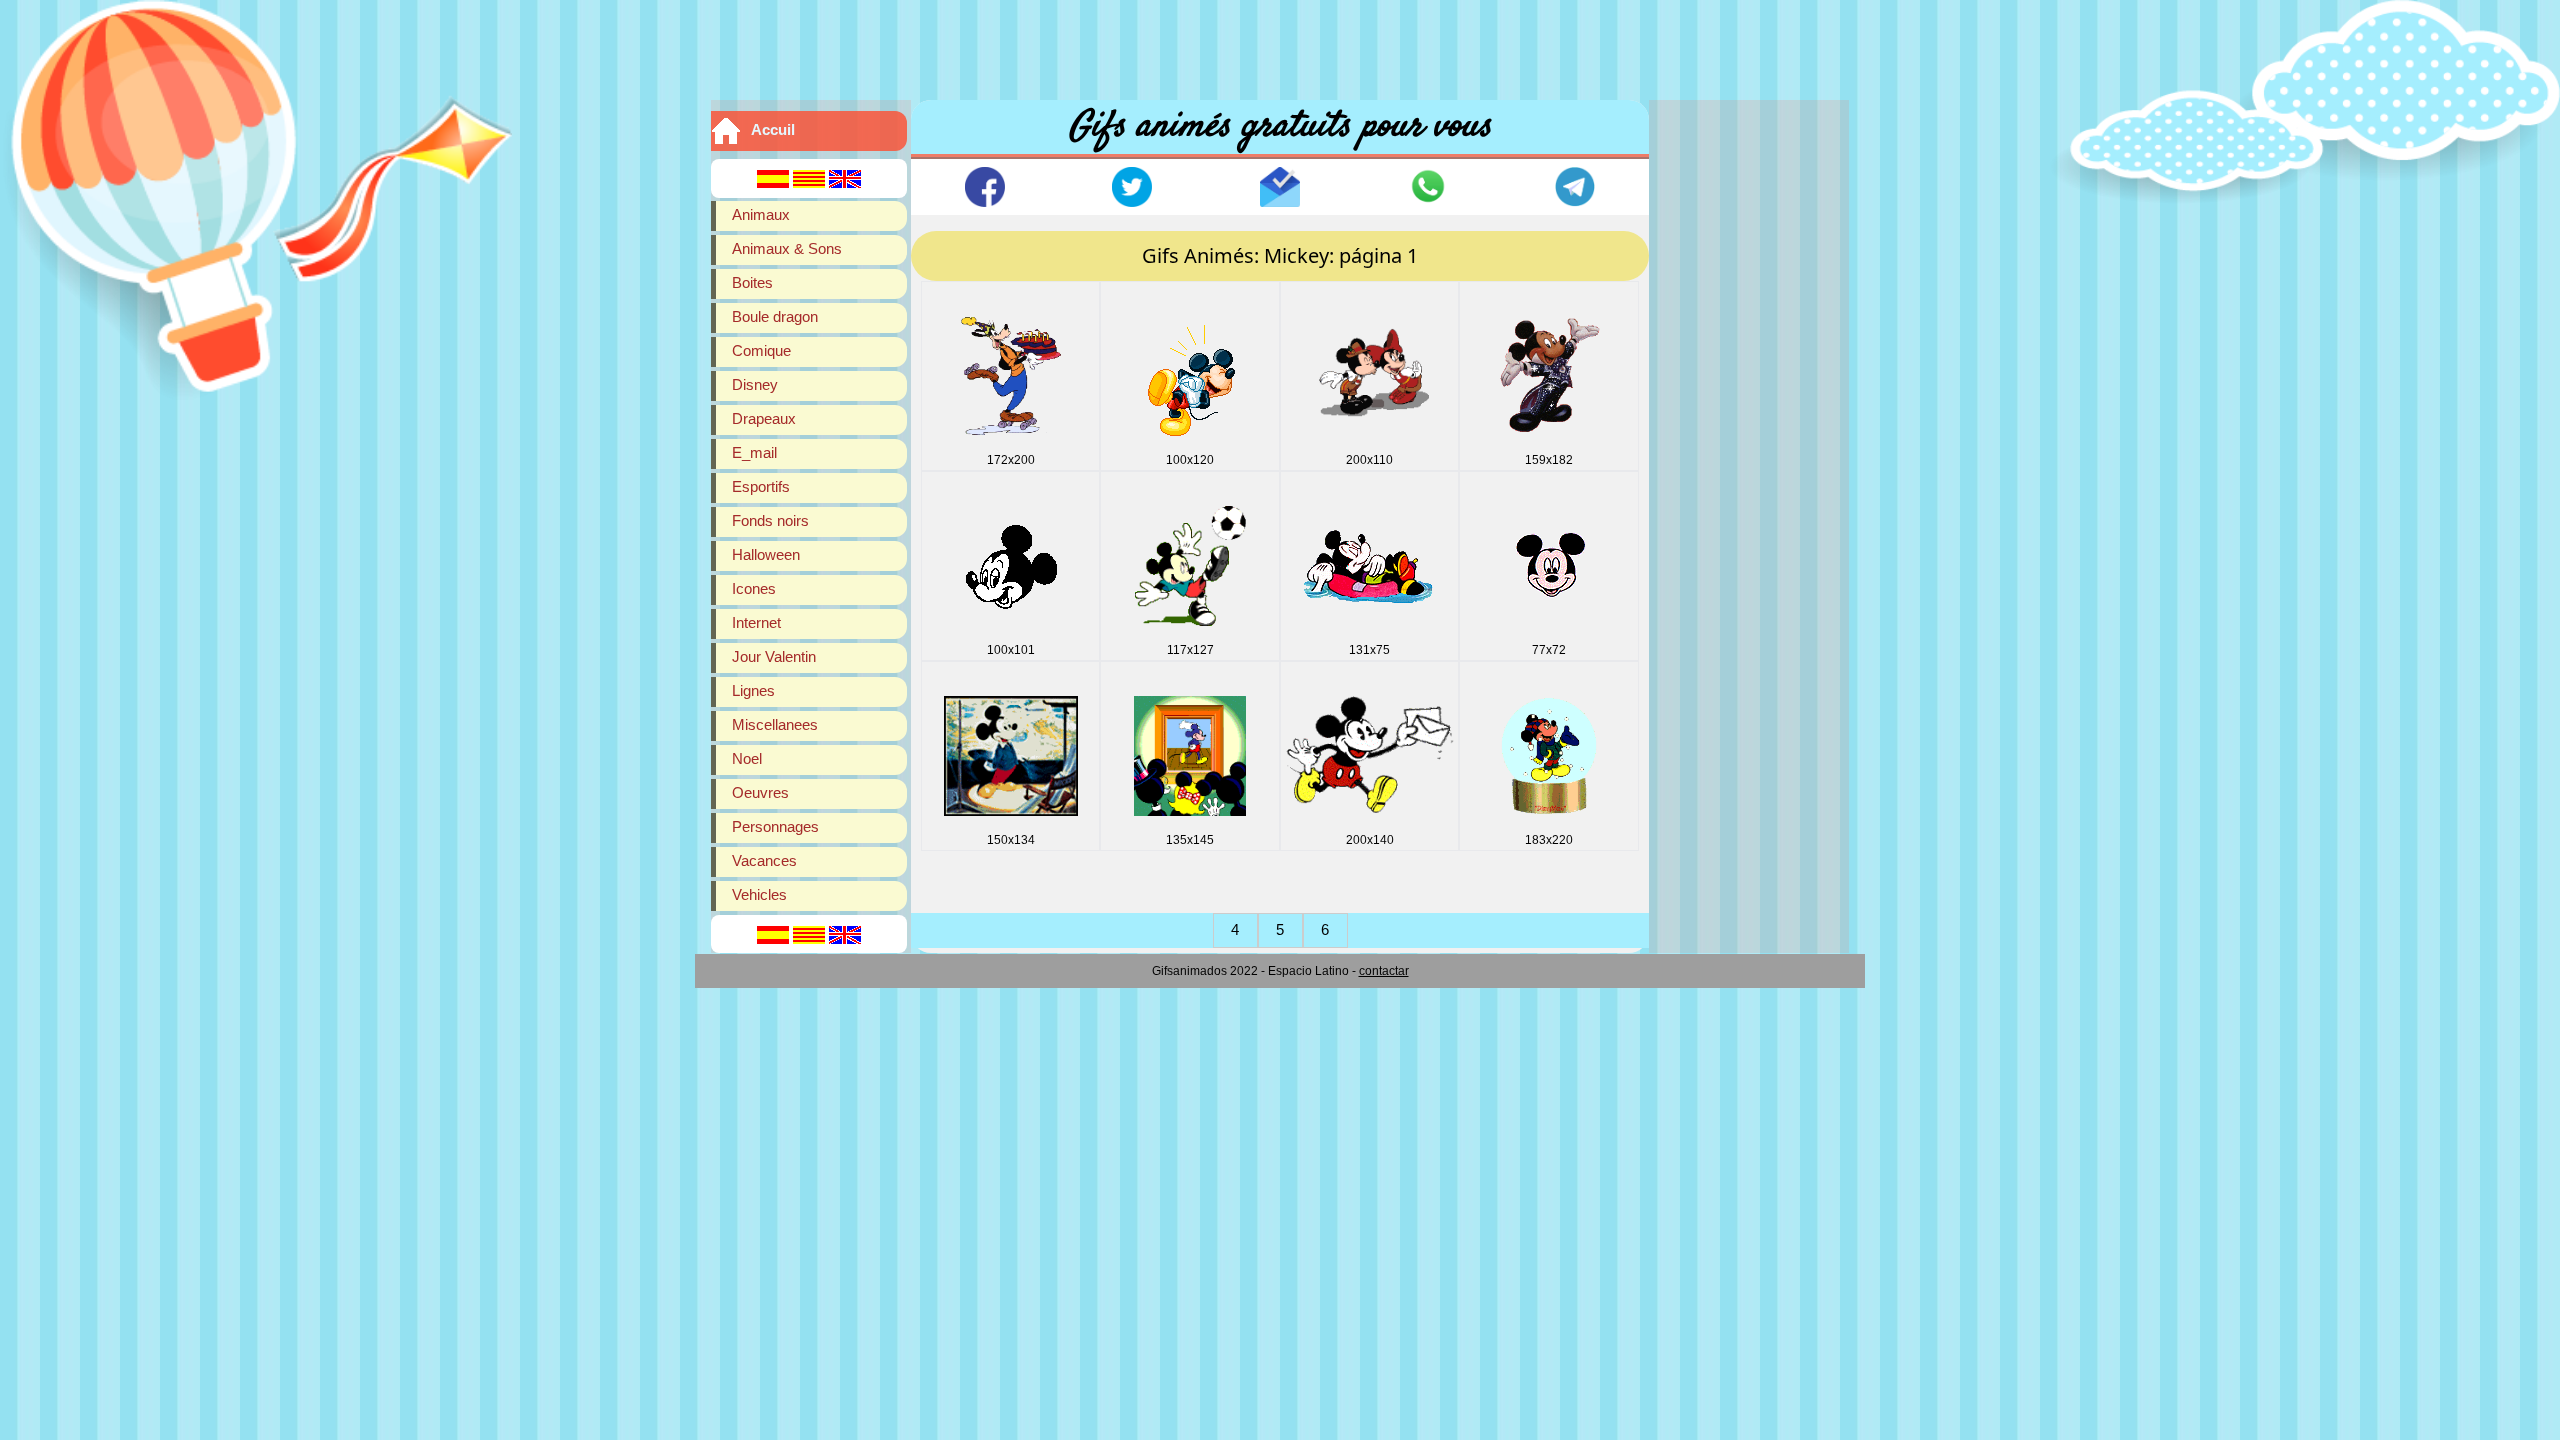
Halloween (766, 554)
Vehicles (759, 894)
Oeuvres (760, 792)
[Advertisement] (1280, 45)
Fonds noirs (770, 520)
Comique (761, 350)
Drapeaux (764, 418)
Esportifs (761, 486)
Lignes (753, 690)
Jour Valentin (774, 656)
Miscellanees (775, 724)
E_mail (754, 452)
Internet (756, 622)
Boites (752, 282)
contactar (1384, 971)
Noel (747, 758)
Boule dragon (775, 316)
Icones (754, 588)
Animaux (761, 214)
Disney (755, 384)
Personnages (775, 826)
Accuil (773, 129)
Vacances (764, 860)
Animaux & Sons (787, 248)
